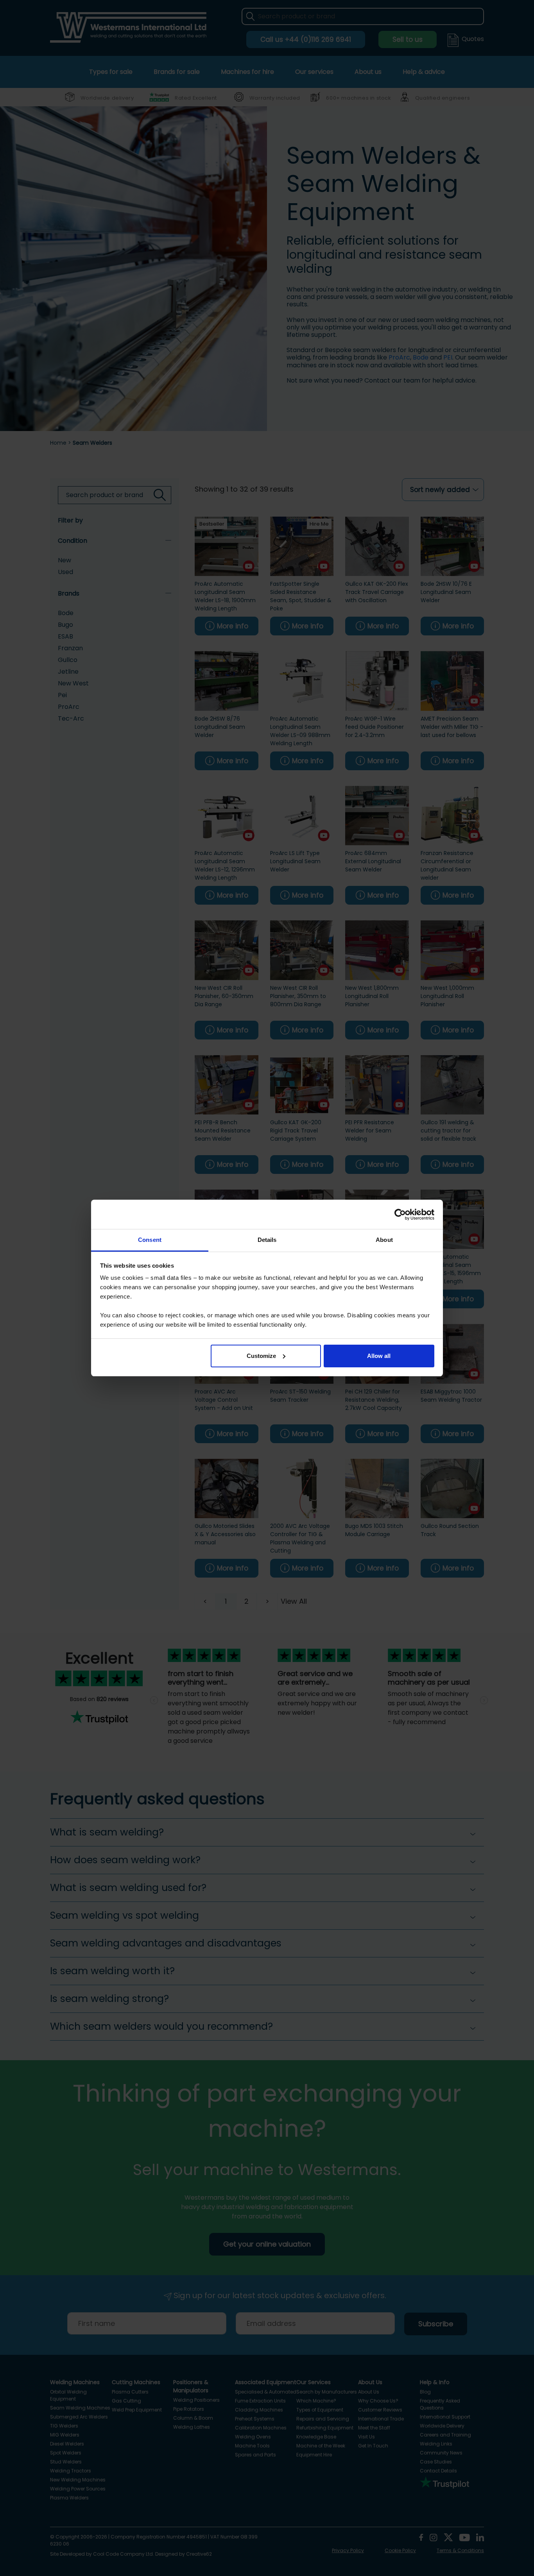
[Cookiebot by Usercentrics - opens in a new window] (400, 1215)
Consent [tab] (150, 1240)
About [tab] (384, 1240)
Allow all (379, 1356)
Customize (261, 1356)
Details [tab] (267, 1240)
